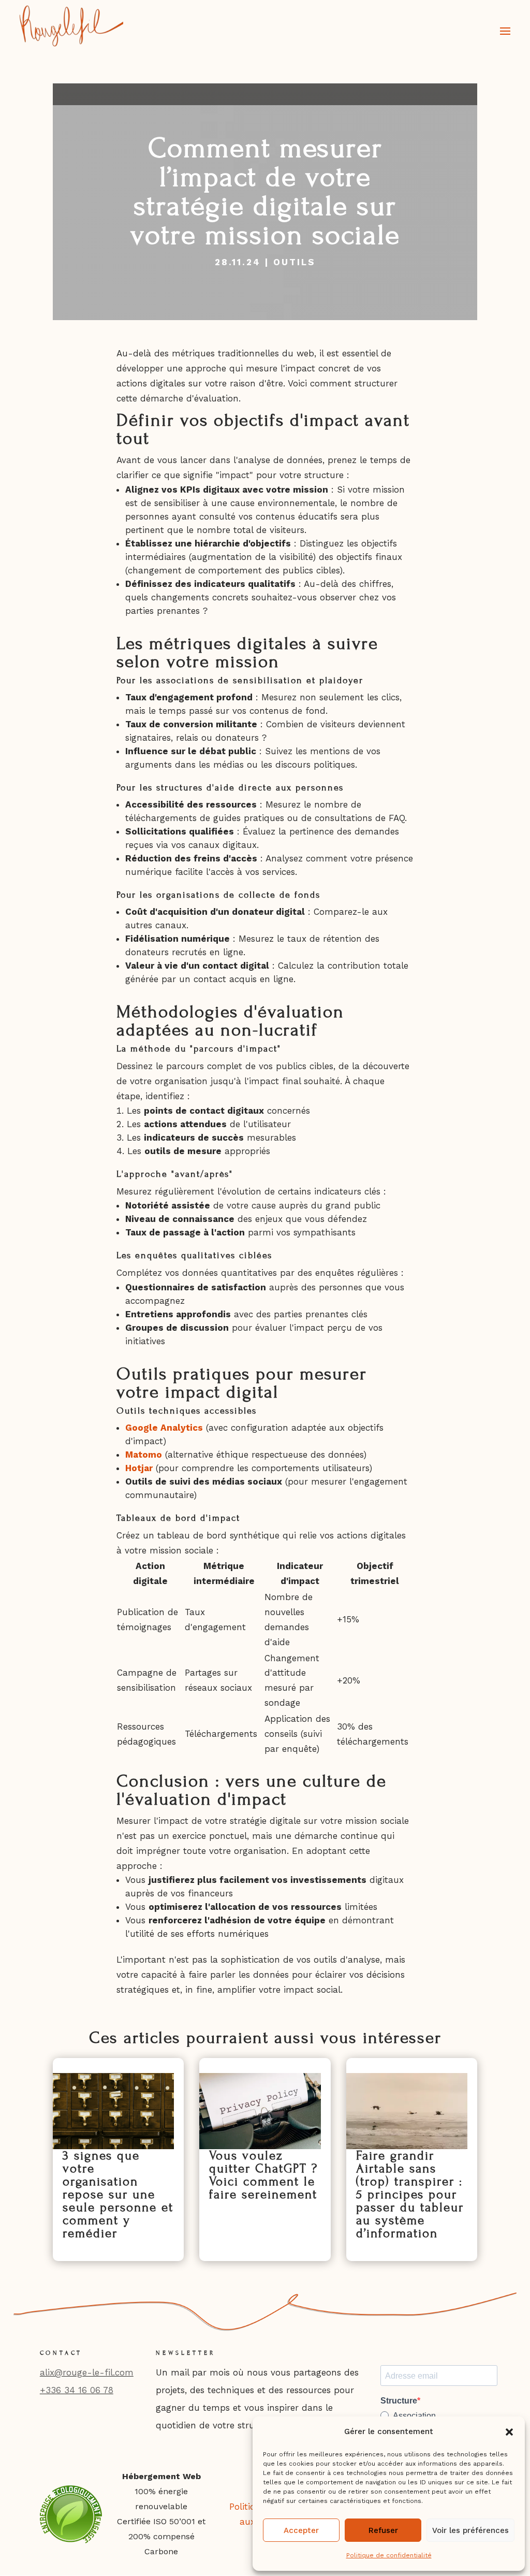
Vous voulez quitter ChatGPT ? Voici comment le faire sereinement (263, 2175)
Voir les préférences (470, 2530)
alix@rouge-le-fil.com (87, 2372)
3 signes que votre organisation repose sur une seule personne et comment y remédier (118, 2194)
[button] (509, 2432)
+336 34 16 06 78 (77, 2390)
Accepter (301, 2530)
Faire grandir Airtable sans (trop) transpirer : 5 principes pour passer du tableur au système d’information (410, 2194)
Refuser (383, 2530)
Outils (295, 262)
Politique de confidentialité (389, 2555)
